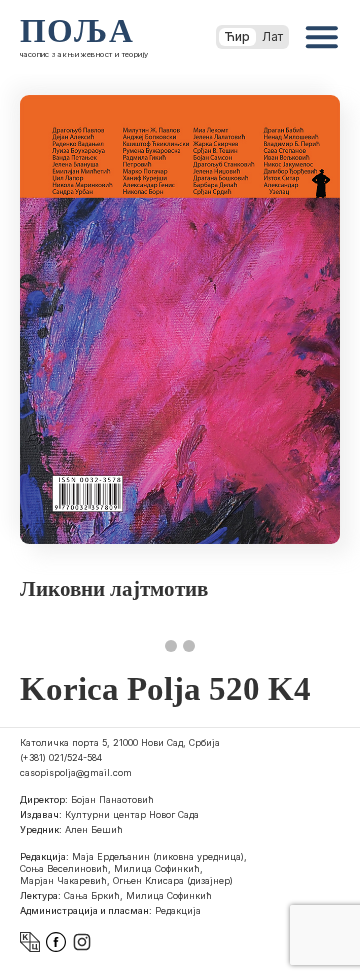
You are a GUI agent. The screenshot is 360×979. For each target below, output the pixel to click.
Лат (272, 36)
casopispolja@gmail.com (76, 772)
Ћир (237, 36)
